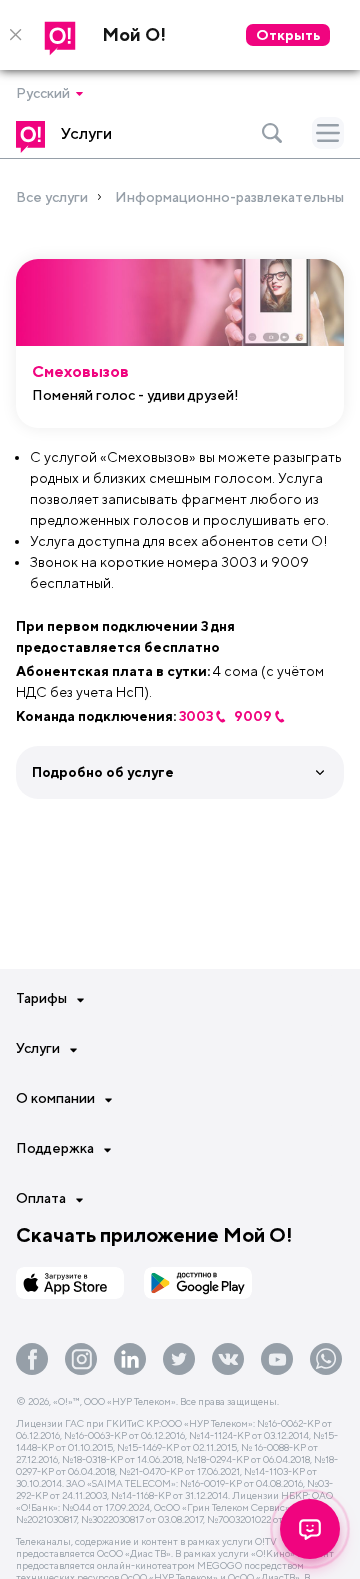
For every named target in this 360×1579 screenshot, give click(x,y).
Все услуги (52, 197)
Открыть (288, 35)
